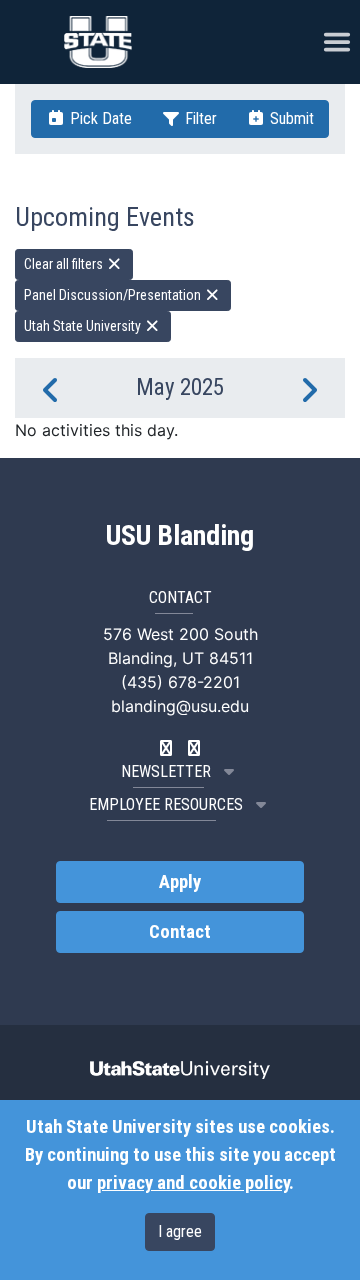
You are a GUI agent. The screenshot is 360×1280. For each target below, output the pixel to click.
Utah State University (84, 326)
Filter (199, 118)
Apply (180, 882)
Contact (180, 932)
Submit (290, 118)
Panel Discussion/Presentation (114, 295)
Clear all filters (65, 264)
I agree (180, 1231)
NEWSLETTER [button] (166, 771)
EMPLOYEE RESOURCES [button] (166, 804)
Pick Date (99, 118)
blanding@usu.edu (180, 706)
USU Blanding (180, 536)
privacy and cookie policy (193, 1183)
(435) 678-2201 (180, 682)
